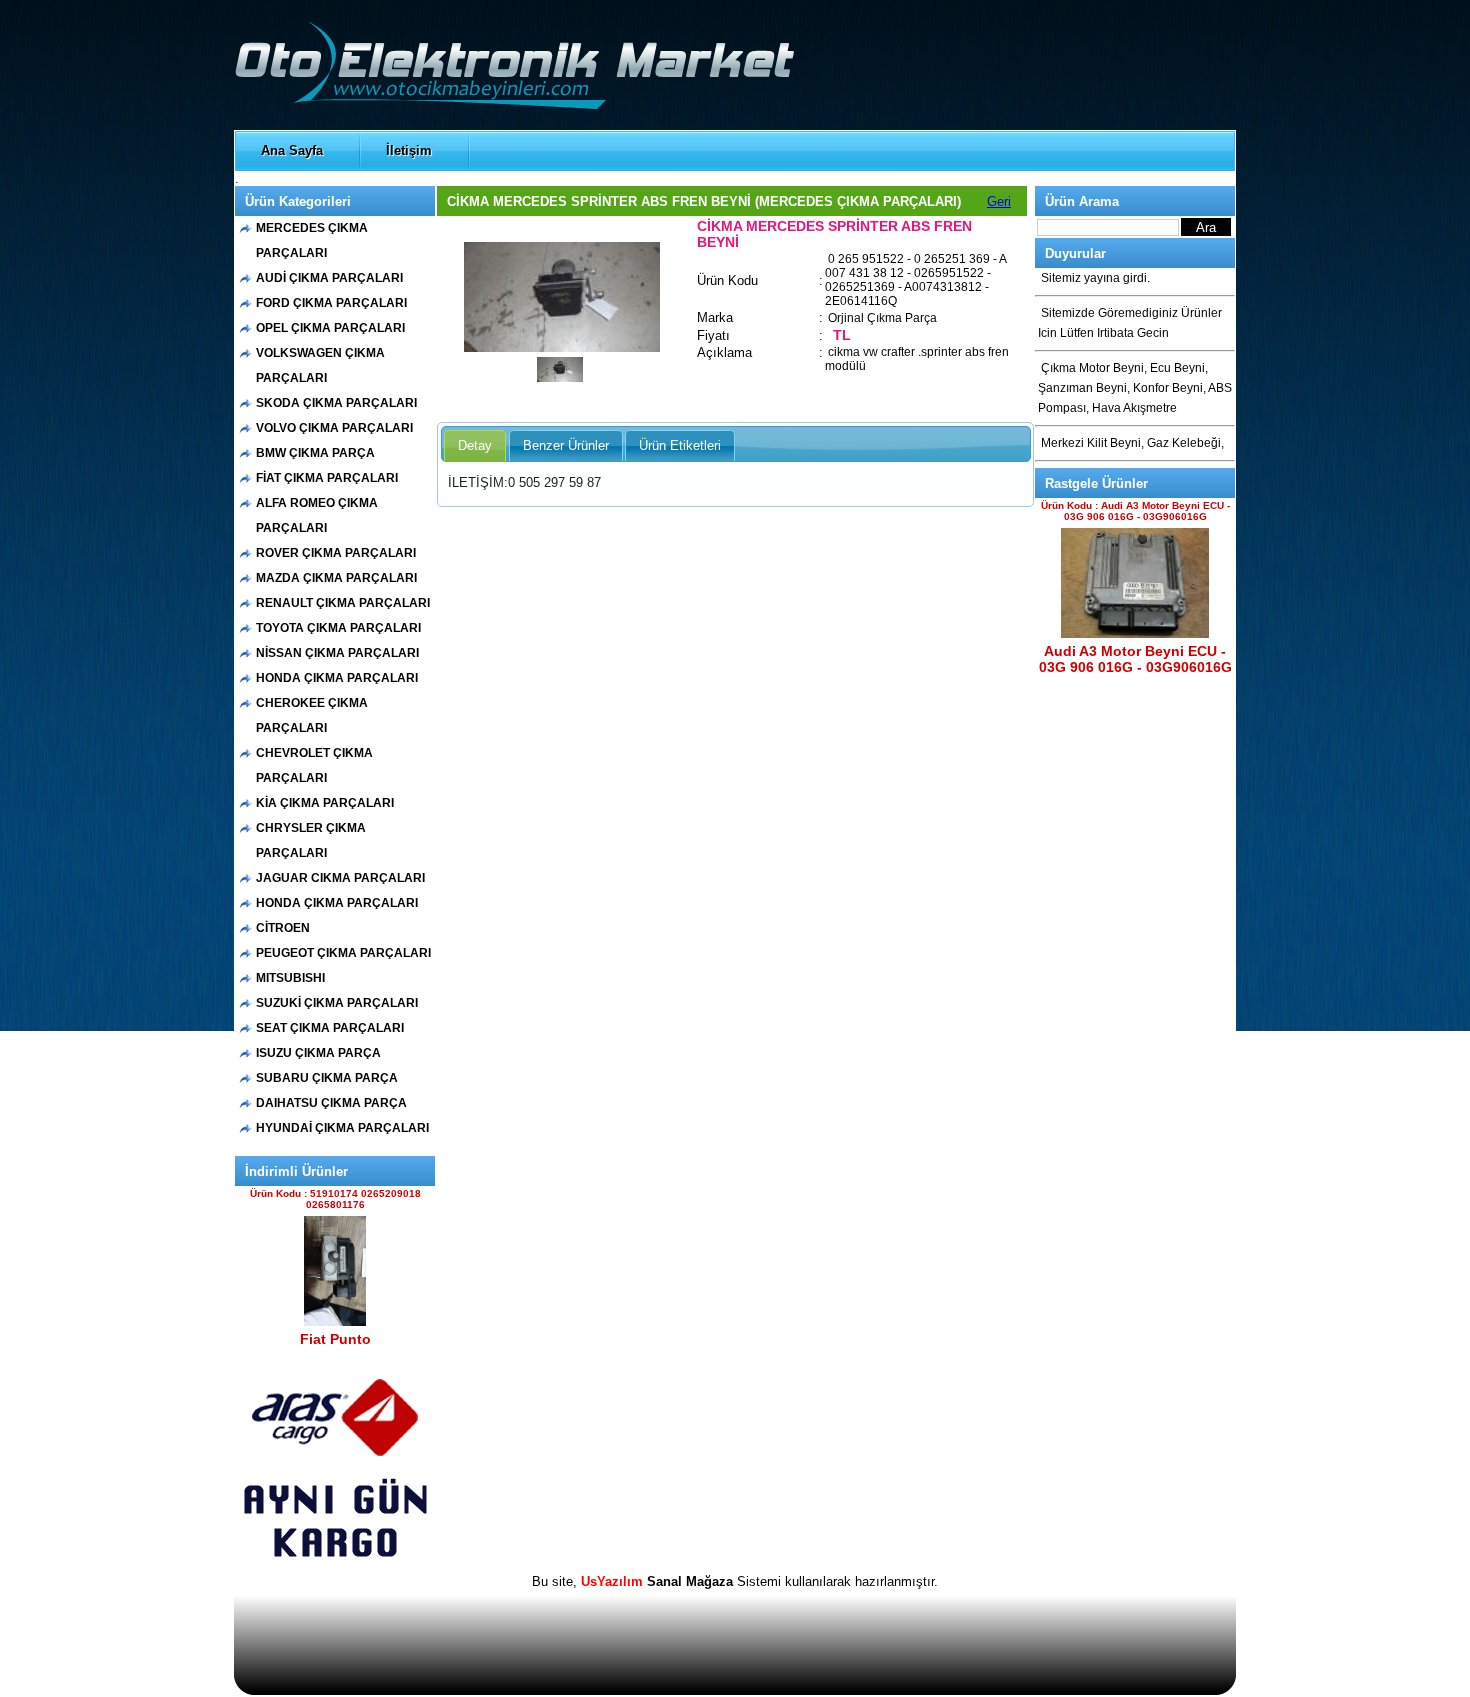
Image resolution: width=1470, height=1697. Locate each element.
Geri (999, 201)
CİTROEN (283, 928)
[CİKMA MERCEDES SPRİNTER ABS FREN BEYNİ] (562, 347)
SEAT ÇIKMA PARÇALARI (330, 1028)
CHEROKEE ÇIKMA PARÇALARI (312, 715)
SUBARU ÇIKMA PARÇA (327, 1078)
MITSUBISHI (290, 978)
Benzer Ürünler (566, 445)
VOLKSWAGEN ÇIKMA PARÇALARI (320, 365)
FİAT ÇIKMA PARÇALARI (327, 478)
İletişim (409, 150)
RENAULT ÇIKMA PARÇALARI (343, 603)
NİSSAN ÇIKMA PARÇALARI (337, 653)
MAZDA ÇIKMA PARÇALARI (336, 578)
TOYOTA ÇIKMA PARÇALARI (338, 628)
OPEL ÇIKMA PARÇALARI (330, 328)
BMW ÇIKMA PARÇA (315, 453)
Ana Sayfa (292, 150)
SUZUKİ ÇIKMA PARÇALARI (337, 1003)
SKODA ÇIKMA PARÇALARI (336, 403)
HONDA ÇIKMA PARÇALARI (337, 678)
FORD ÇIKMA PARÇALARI (331, 303)
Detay (475, 445)
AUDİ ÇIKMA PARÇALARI (329, 278)
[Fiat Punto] (335, 1321)
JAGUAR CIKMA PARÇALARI (340, 878)
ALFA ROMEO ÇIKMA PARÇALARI (317, 515)
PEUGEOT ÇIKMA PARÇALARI (343, 953)
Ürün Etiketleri (680, 445)
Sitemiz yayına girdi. (1095, 278)
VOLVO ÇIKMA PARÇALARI (334, 428)
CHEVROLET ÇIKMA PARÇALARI (314, 765)
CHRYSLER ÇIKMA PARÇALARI (311, 840)
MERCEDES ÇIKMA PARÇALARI (312, 240)
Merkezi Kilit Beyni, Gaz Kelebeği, (1132, 443)
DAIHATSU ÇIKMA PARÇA (331, 1103)
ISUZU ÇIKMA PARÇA (318, 1053)
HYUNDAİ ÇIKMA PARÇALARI (342, 1128)
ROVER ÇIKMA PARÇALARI (336, 553)
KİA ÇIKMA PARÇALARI (325, 803)
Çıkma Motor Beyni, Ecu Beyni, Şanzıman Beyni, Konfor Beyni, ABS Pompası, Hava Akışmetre (1135, 388)
